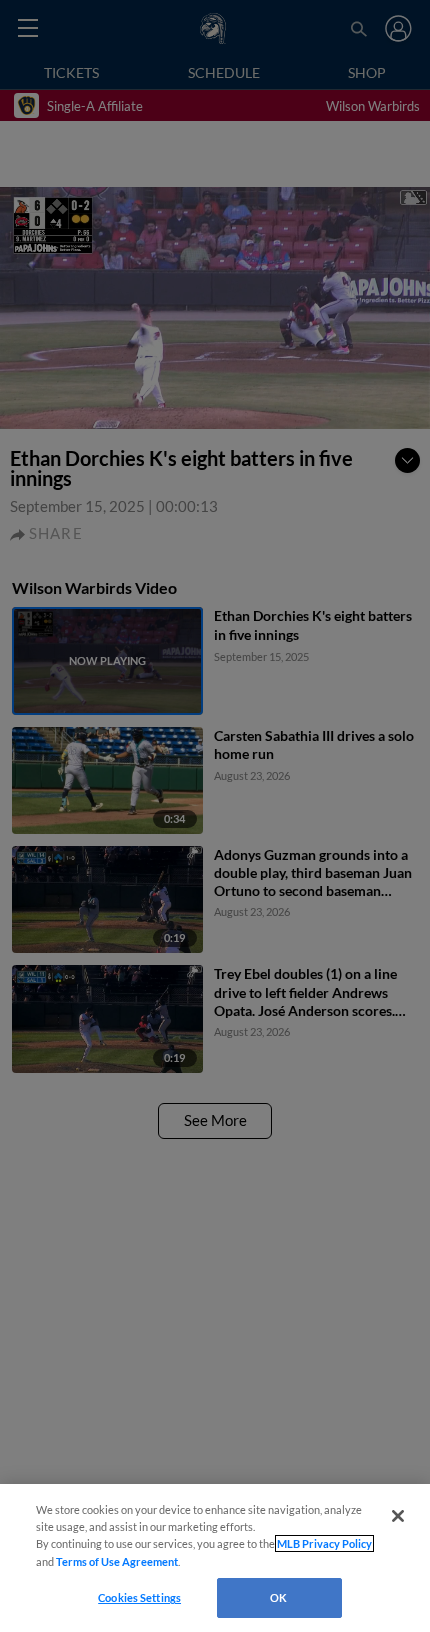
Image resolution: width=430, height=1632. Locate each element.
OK (278, 1597)
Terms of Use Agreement (117, 1561)
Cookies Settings (139, 1597)
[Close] (398, 1516)
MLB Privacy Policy (324, 1543)
